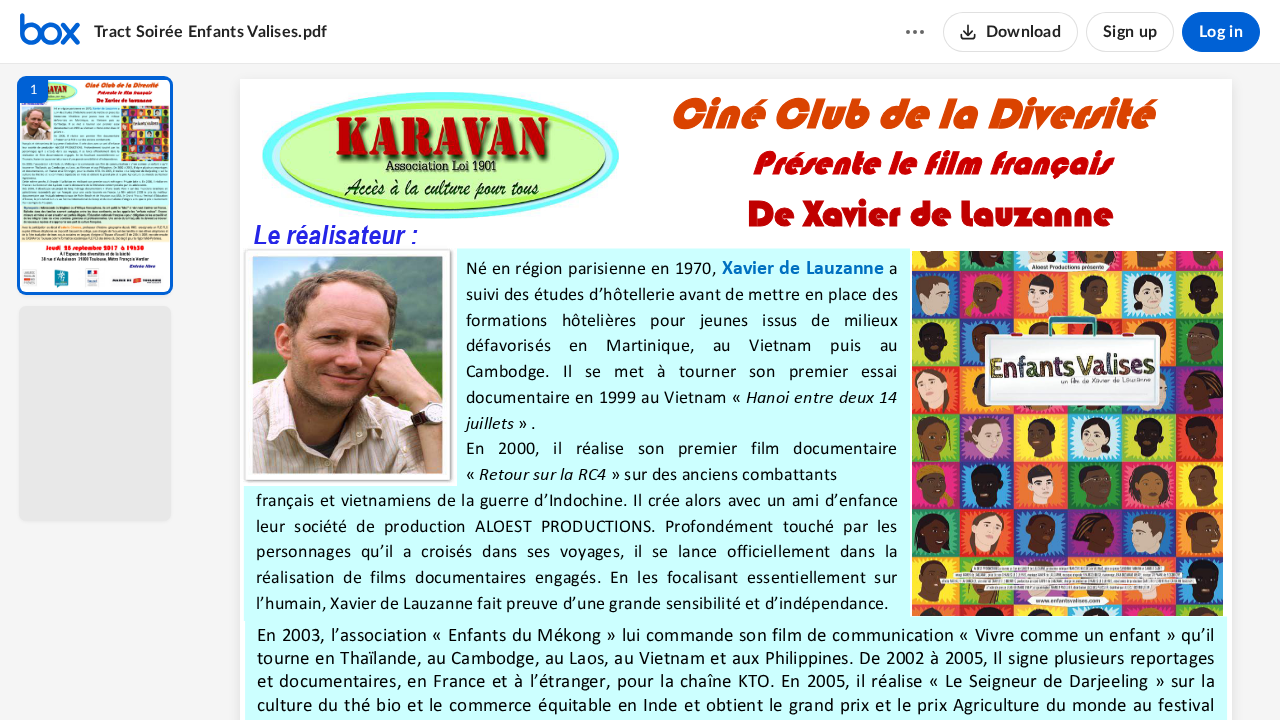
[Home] (50, 32)
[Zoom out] (738, 671)
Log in (1221, 32)
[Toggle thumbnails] (552, 671)
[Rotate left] (846, 671)
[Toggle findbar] (588, 671)
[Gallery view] (884, 671)
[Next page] (696, 671)
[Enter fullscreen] (920, 671)
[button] (95, 185)
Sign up (1130, 32)
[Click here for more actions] (915, 32)
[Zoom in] (806, 671)
